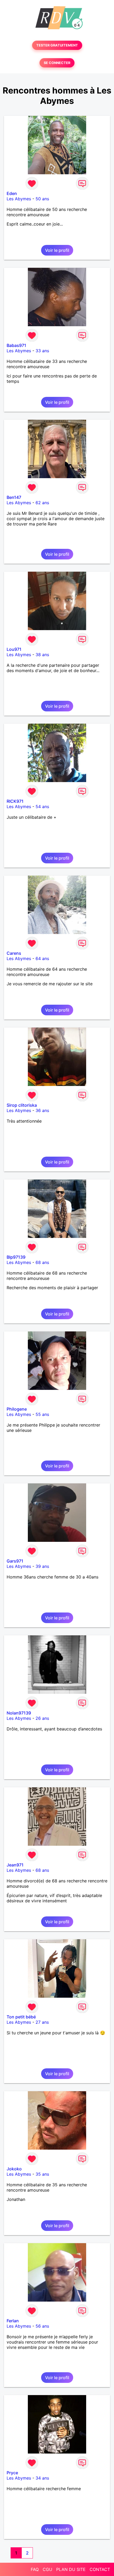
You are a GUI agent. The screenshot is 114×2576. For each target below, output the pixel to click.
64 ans (42, 958)
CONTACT (100, 2569)
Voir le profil (57, 250)
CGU (47, 2569)
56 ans (42, 2326)
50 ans (42, 199)
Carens (14, 953)
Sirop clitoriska (22, 1105)
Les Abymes (19, 199)
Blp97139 (16, 1257)
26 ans (42, 1718)
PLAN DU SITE (71, 2569)
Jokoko (14, 2169)
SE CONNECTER (57, 63)
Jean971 (15, 1865)
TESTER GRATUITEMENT (57, 45)
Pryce (12, 2473)
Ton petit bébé (21, 2017)
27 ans (42, 2022)
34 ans (42, 2478)
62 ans (42, 503)
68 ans (42, 1262)
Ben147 (14, 497)
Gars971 (15, 1561)
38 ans (42, 655)
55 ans (42, 1414)
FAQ (35, 2569)
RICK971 (15, 801)
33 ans (42, 351)
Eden (12, 193)
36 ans (42, 1110)
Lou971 (14, 649)
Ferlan (13, 2321)
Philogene (17, 1409)
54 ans (42, 807)
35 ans (42, 2174)
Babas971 (16, 345)
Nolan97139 (19, 1713)
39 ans (42, 1566)
